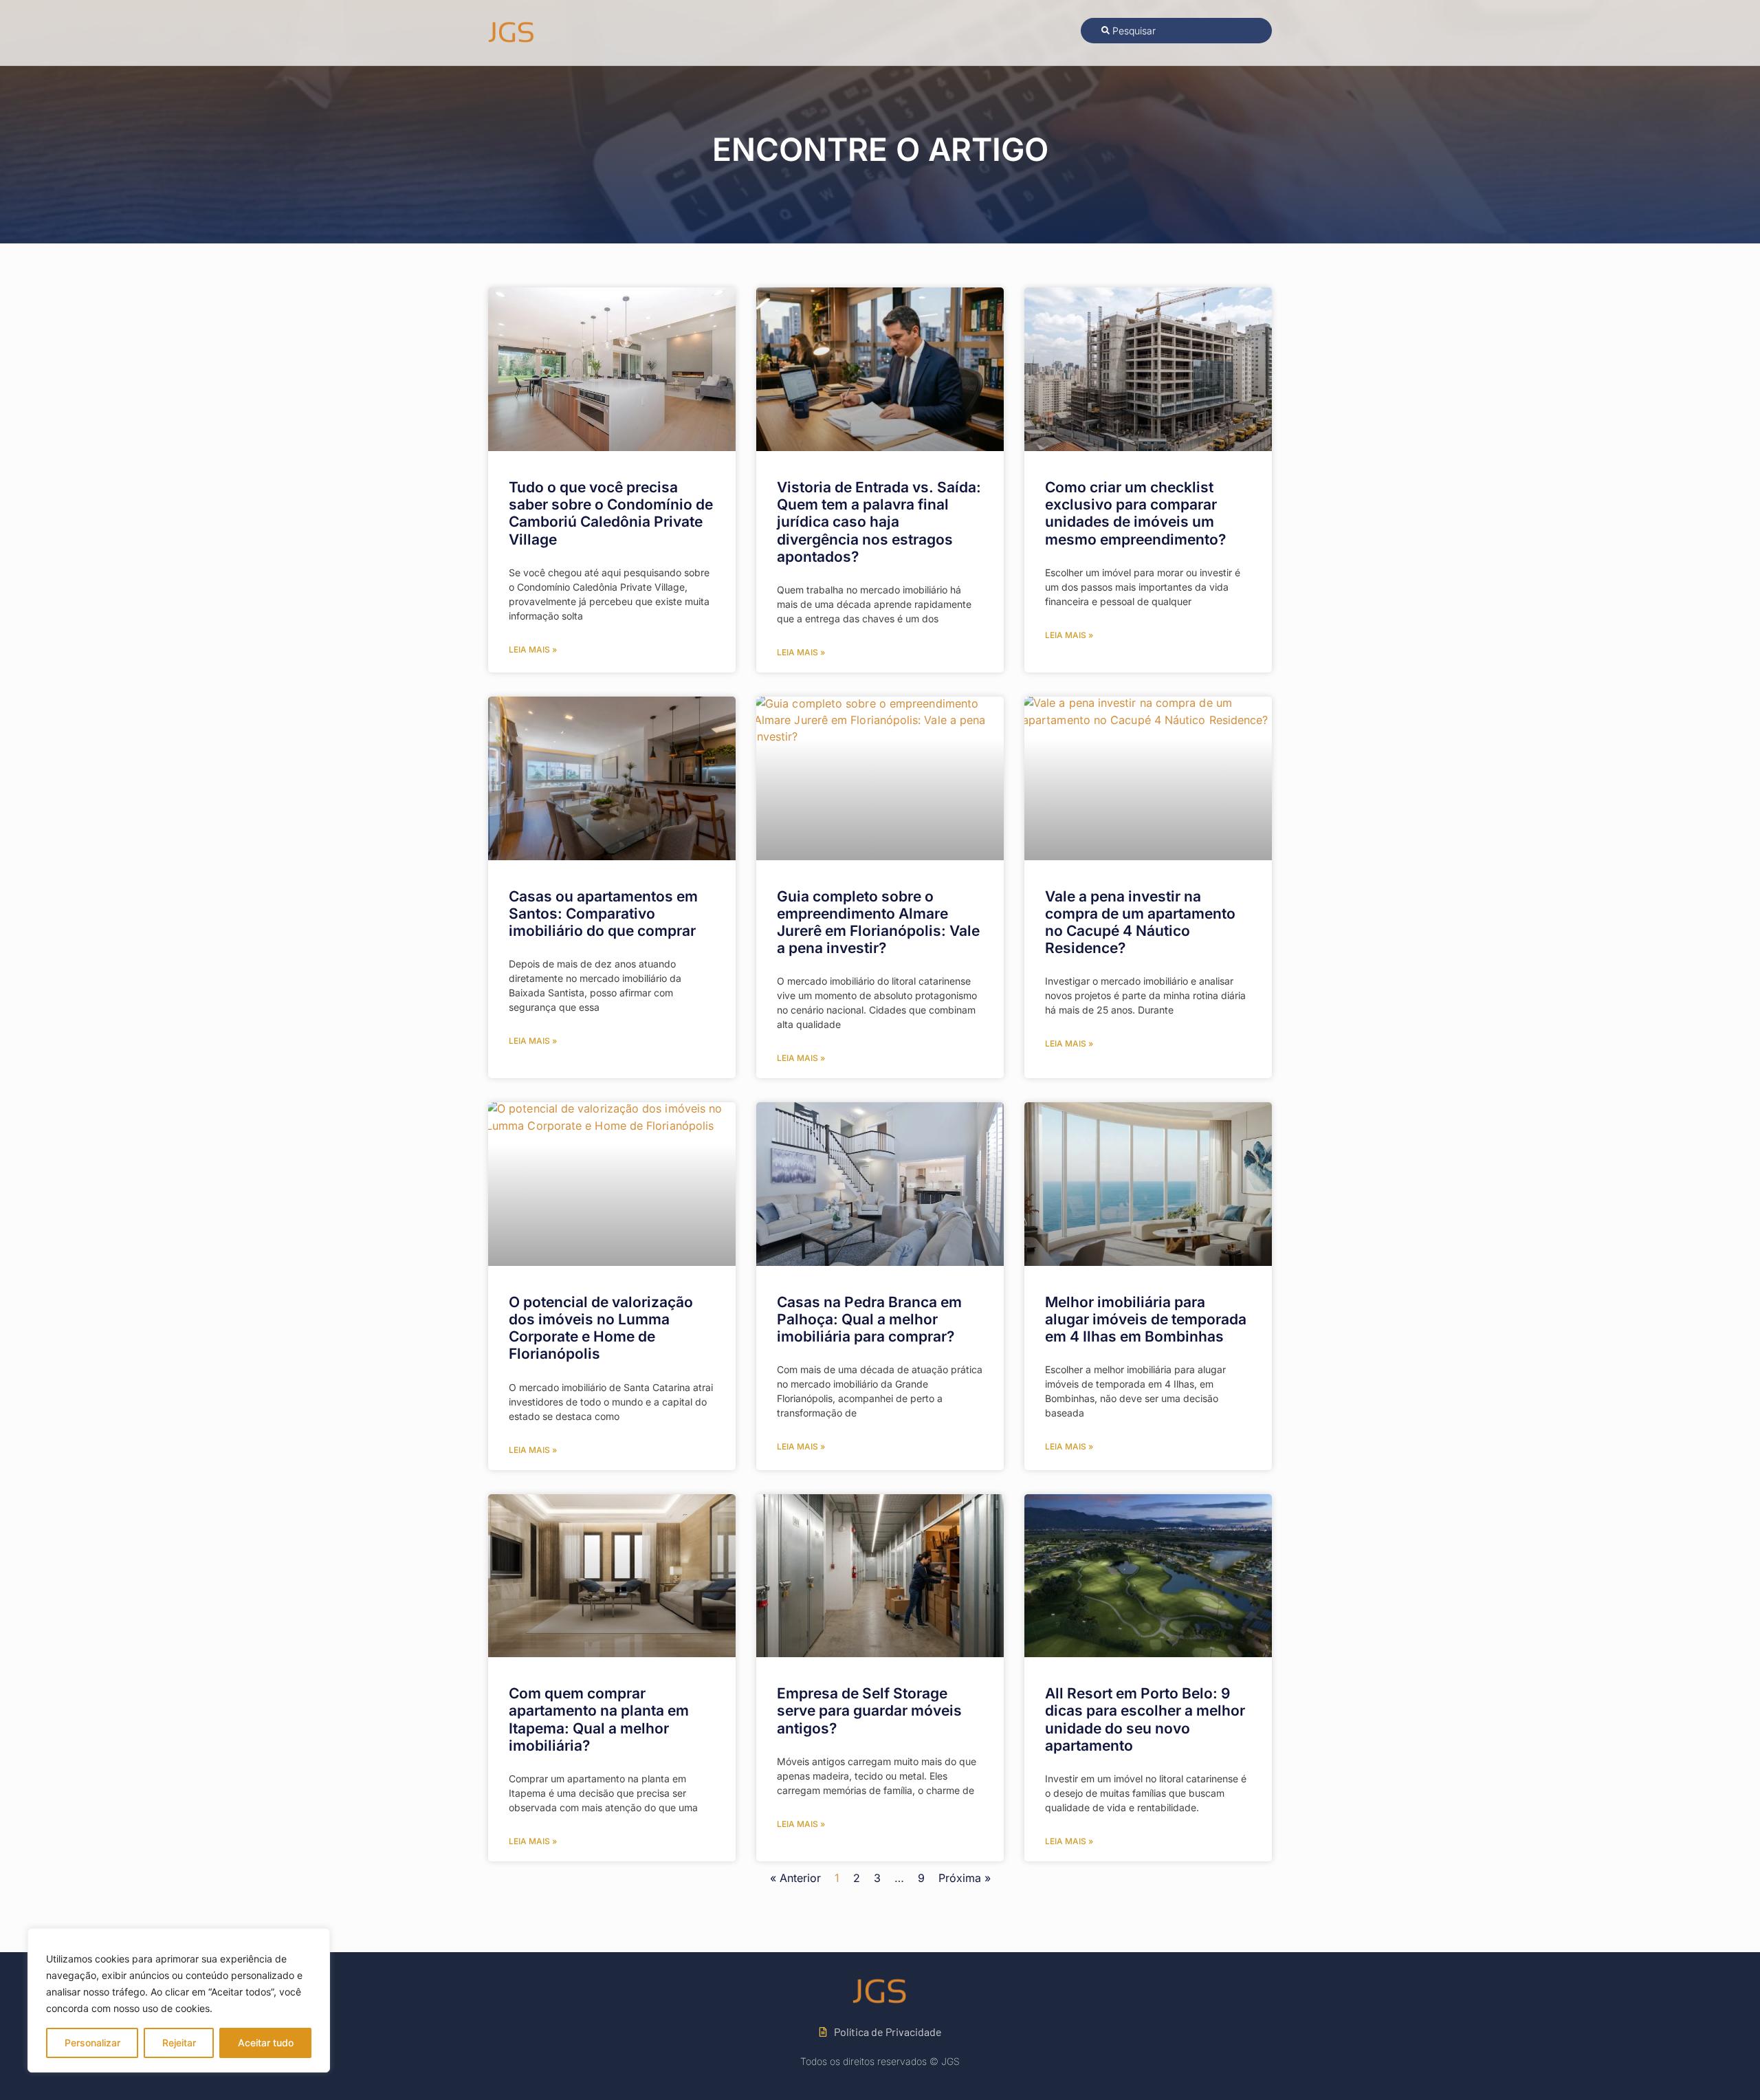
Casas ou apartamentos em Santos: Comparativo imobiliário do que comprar (603, 914)
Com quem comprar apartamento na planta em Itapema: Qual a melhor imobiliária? (599, 1719)
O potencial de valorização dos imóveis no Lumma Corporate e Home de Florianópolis (601, 1328)
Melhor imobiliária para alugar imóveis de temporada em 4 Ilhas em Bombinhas (1146, 1319)
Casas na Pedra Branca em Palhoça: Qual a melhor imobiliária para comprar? (869, 1319)
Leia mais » (533, 649)
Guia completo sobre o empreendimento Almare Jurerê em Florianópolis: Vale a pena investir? (878, 922)
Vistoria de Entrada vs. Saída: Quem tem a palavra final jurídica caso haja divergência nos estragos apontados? (879, 522)
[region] (179, 2000)
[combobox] (1176, 31)
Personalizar (92, 2043)
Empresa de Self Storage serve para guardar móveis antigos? (869, 1710)
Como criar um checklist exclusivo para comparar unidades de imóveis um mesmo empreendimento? (1135, 513)
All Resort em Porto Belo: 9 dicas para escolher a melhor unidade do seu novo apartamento (1145, 1719)
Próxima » (965, 1878)
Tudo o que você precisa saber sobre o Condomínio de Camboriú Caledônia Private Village (611, 513)
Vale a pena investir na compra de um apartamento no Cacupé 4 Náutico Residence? (1140, 922)
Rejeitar (179, 2043)
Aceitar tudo (266, 2043)
